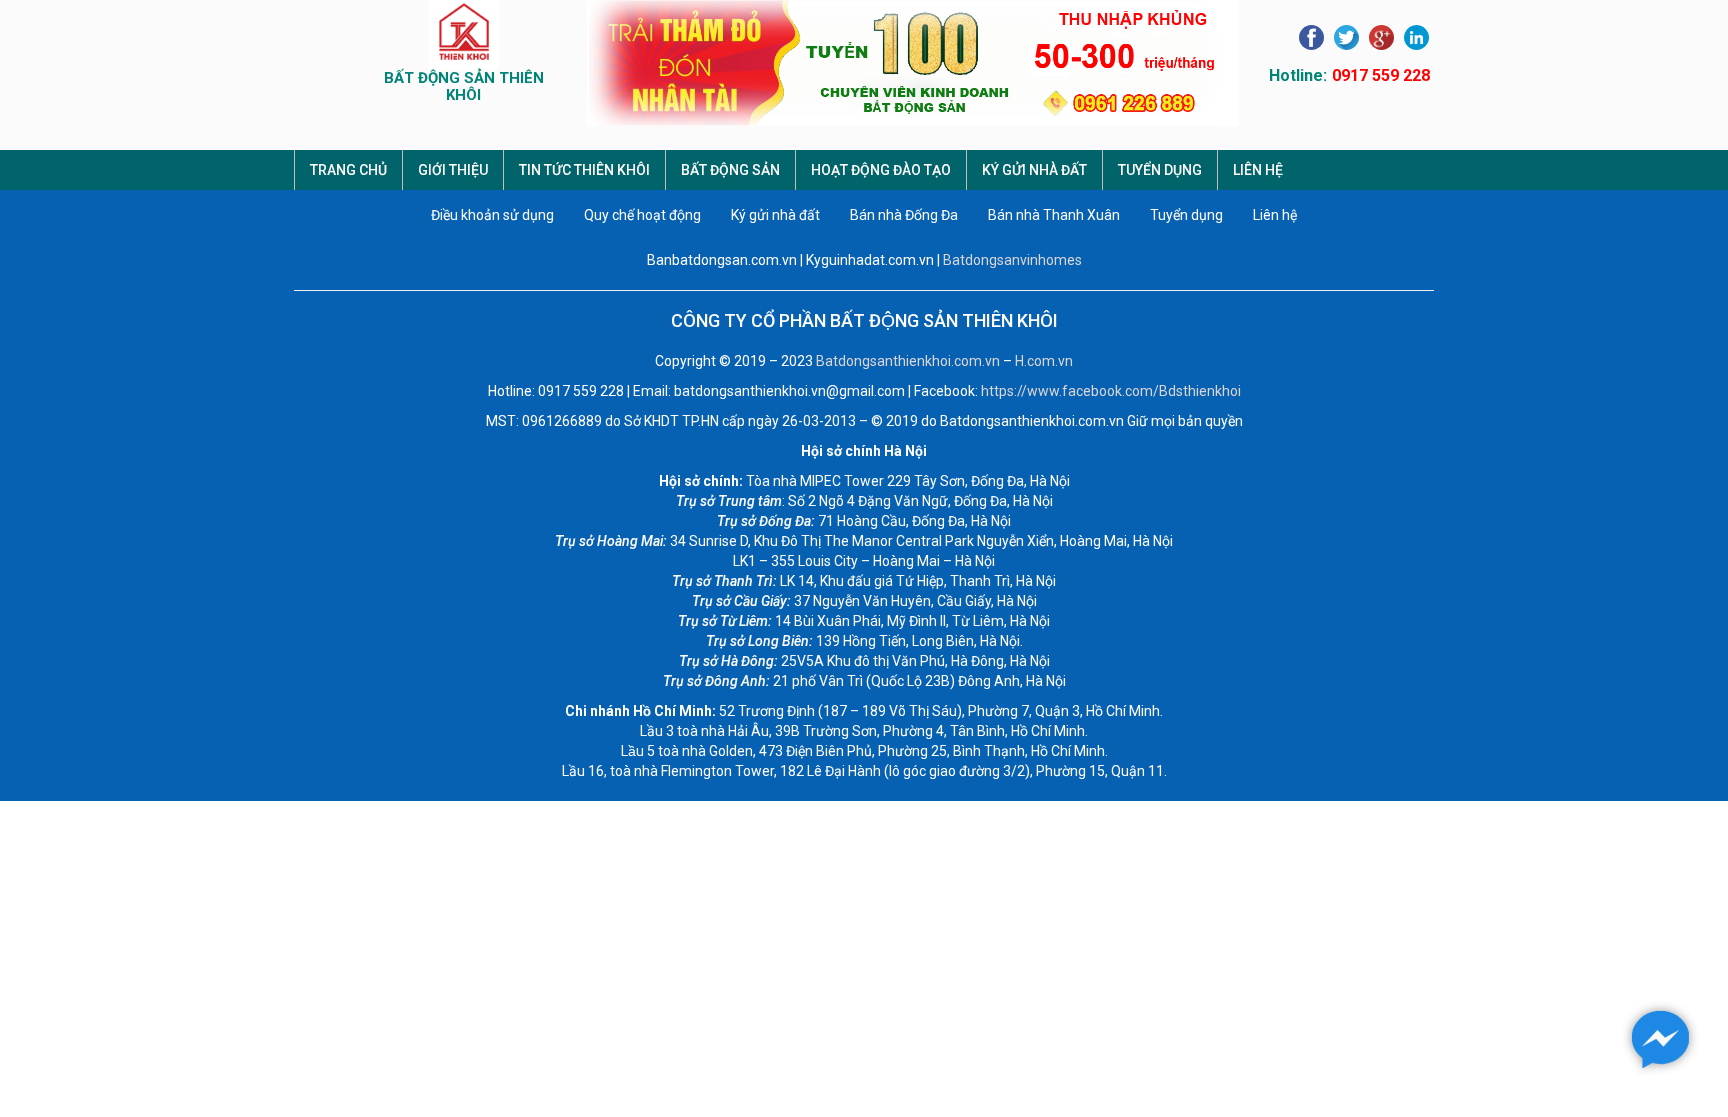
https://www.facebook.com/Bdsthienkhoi (1111, 391)
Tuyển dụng (1160, 170)
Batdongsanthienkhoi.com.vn (908, 361)
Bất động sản (730, 170)
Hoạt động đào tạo (881, 170)
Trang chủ (348, 170)
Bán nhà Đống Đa (904, 215)
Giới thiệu (453, 170)
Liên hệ (1258, 170)
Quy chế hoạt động (642, 215)
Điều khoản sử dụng (492, 215)
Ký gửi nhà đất (1034, 170)
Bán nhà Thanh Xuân (1054, 215)
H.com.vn (1044, 361)
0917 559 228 (1381, 75)
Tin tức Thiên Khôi (584, 170)
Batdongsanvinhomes (1012, 260)
